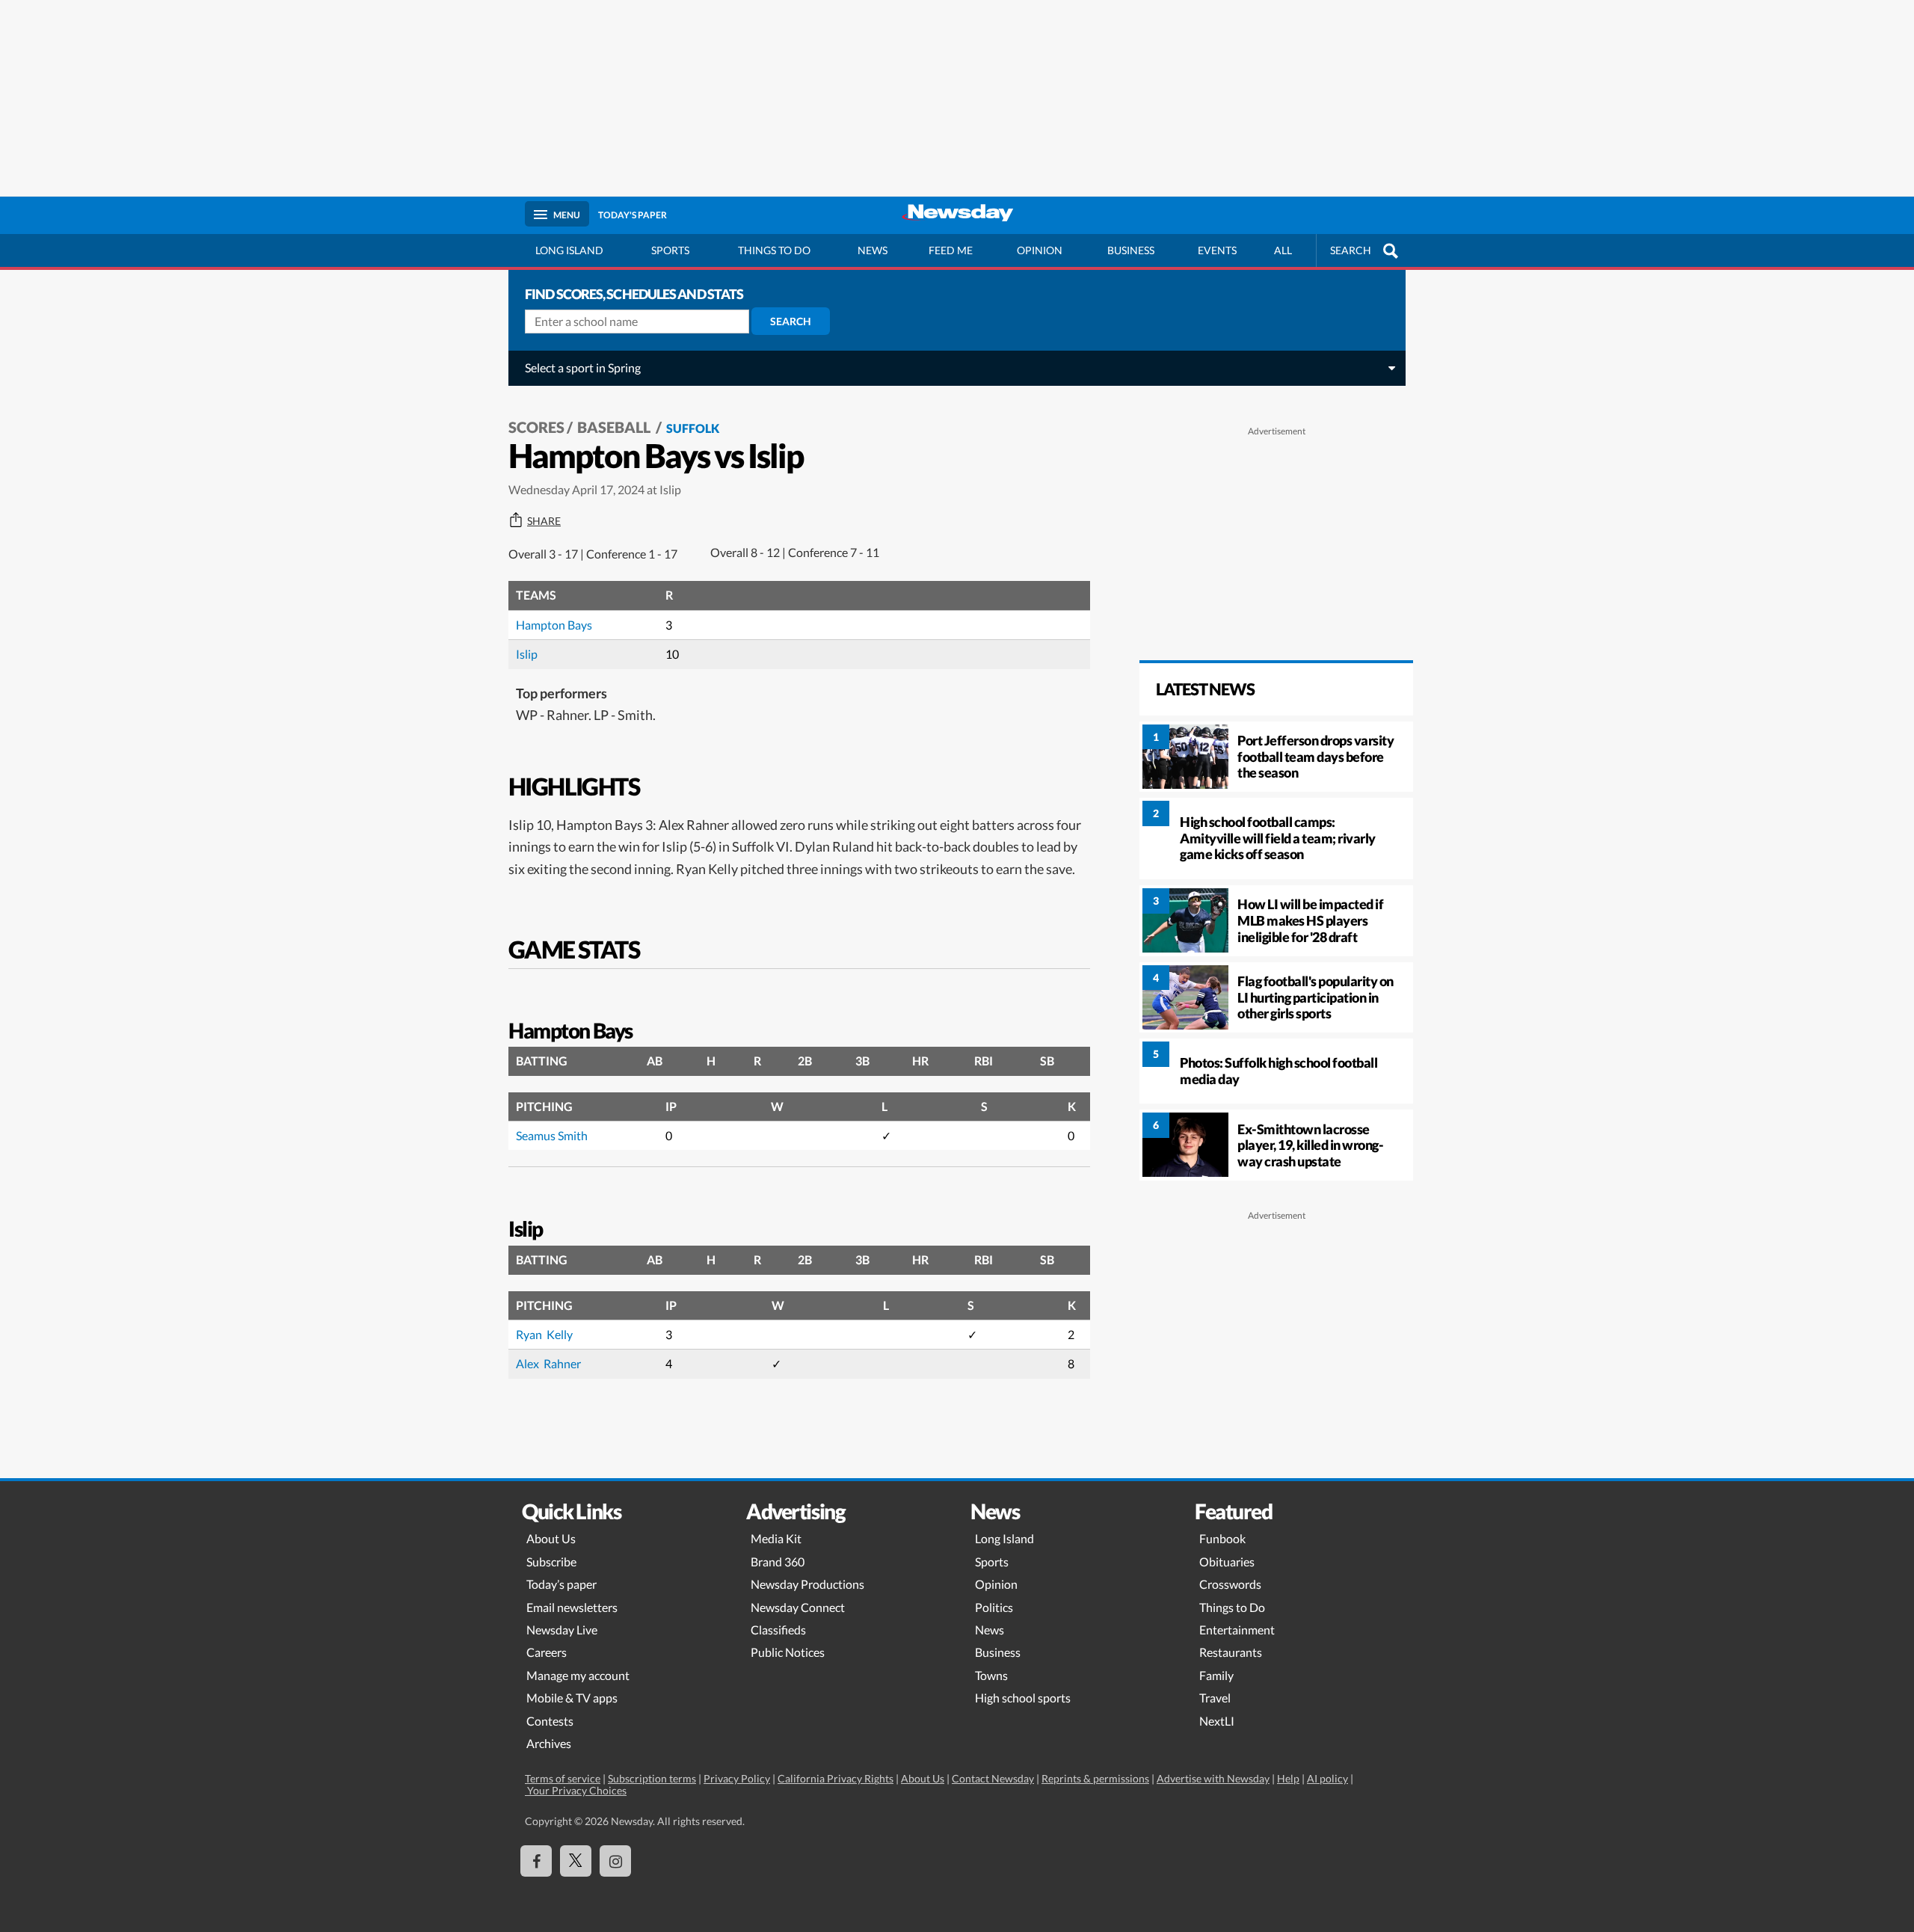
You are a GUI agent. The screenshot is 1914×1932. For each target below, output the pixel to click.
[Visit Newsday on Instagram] (615, 1861)
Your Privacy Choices (576, 1790)
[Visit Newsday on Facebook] (536, 1861)
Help (1288, 1778)
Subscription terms (652, 1778)
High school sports (1023, 1698)
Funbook (1222, 1538)
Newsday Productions (807, 1584)
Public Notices (788, 1652)
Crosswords (1230, 1584)
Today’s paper (561, 1584)
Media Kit (776, 1538)
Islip (527, 654)
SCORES (536, 427)
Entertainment (1237, 1630)
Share (544, 521)
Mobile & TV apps (572, 1698)
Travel (1215, 1698)
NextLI (1217, 1721)
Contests (550, 1721)
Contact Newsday (993, 1778)
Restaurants (1231, 1652)
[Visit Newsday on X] (576, 1861)
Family (1216, 1675)
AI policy (1327, 1778)
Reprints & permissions (1095, 1778)
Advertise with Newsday (1213, 1778)
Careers (547, 1652)
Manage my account (578, 1675)
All (1283, 250)
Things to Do (1232, 1607)
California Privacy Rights (836, 1778)
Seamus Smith (552, 1135)
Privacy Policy (737, 1778)
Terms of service (563, 1778)
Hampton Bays (554, 625)
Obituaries (1227, 1562)
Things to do (774, 250)
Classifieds (778, 1630)
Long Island (569, 250)
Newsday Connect (798, 1607)
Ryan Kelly (544, 1334)
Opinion (1040, 250)
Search (791, 321)
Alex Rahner (548, 1363)
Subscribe (551, 1562)
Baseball (615, 427)
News (873, 250)
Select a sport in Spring (583, 367)
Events (1217, 250)
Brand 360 (778, 1562)
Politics (994, 1607)
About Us (551, 1538)
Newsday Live (562, 1630)
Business (1131, 250)
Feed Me (951, 250)
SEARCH (1351, 250)
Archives (549, 1743)
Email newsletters (572, 1607)
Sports (670, 250)
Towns (991, 1675)
